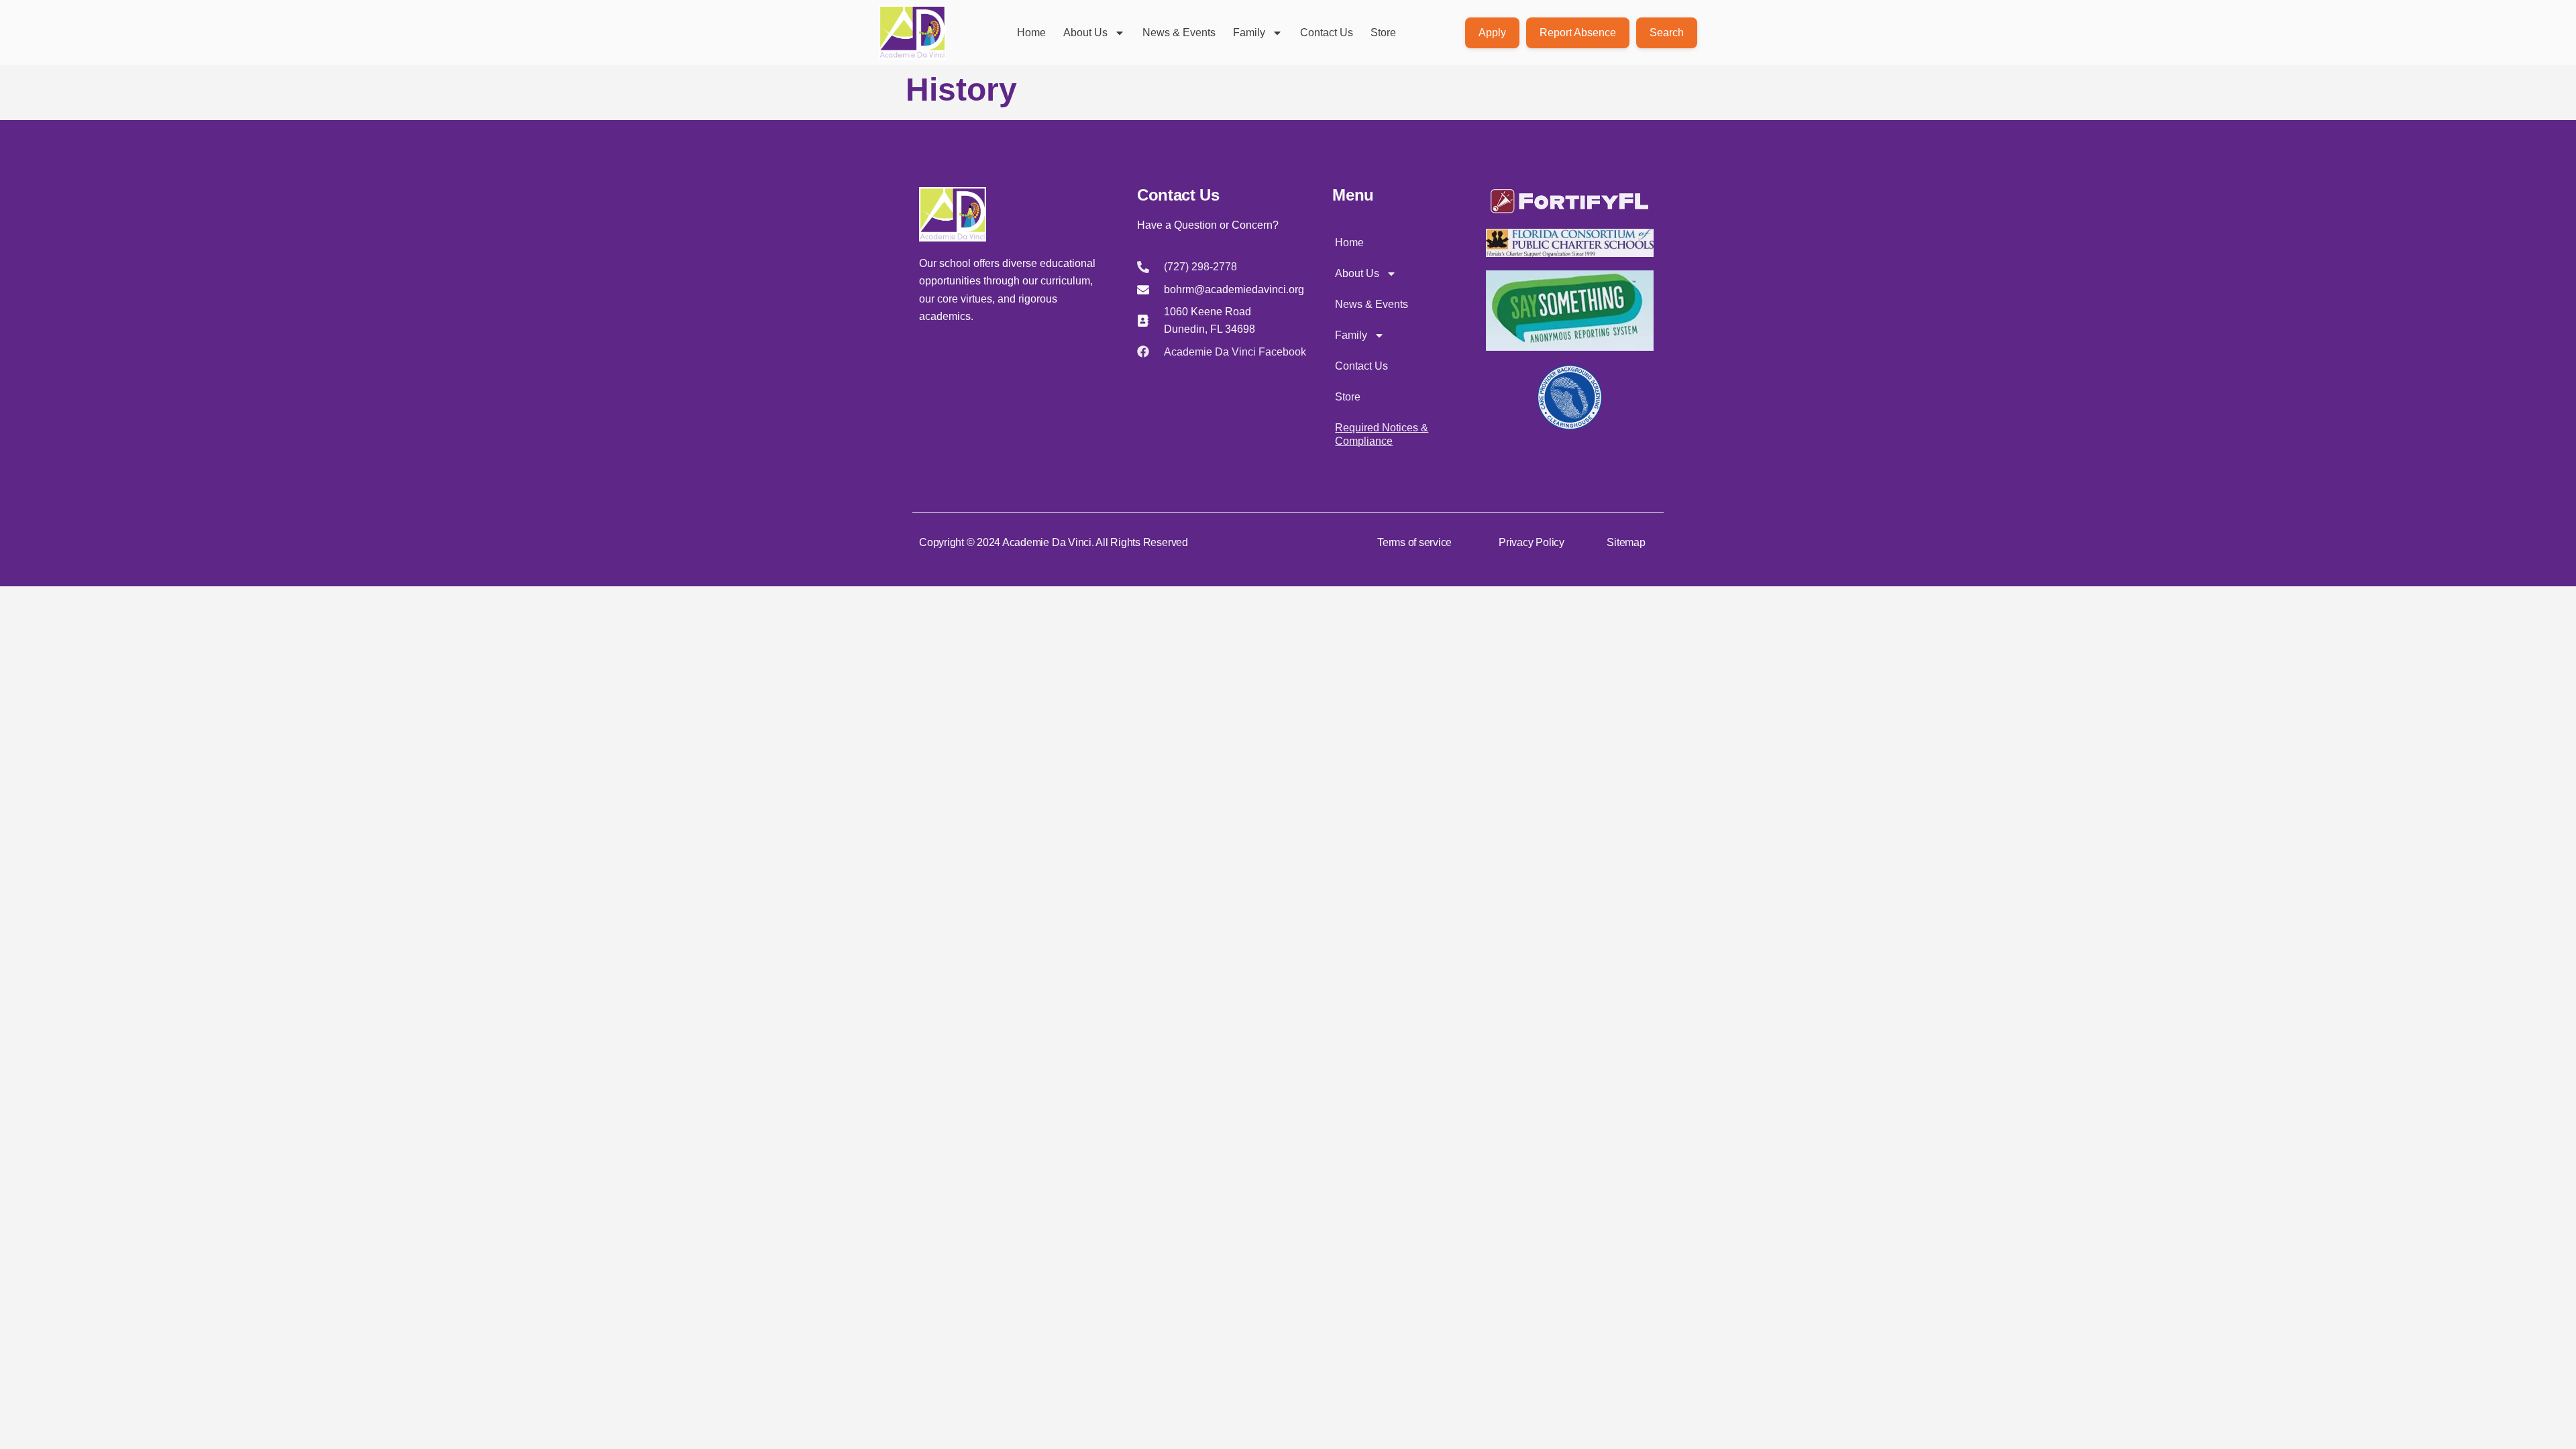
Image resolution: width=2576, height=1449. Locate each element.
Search (1667, 33)
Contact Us (1327, 33)
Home (1031, 33)
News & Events (1179, 33)
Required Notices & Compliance (1382, 434)
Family (1249, 33)
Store (1383, 33)
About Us (1085, 33)
